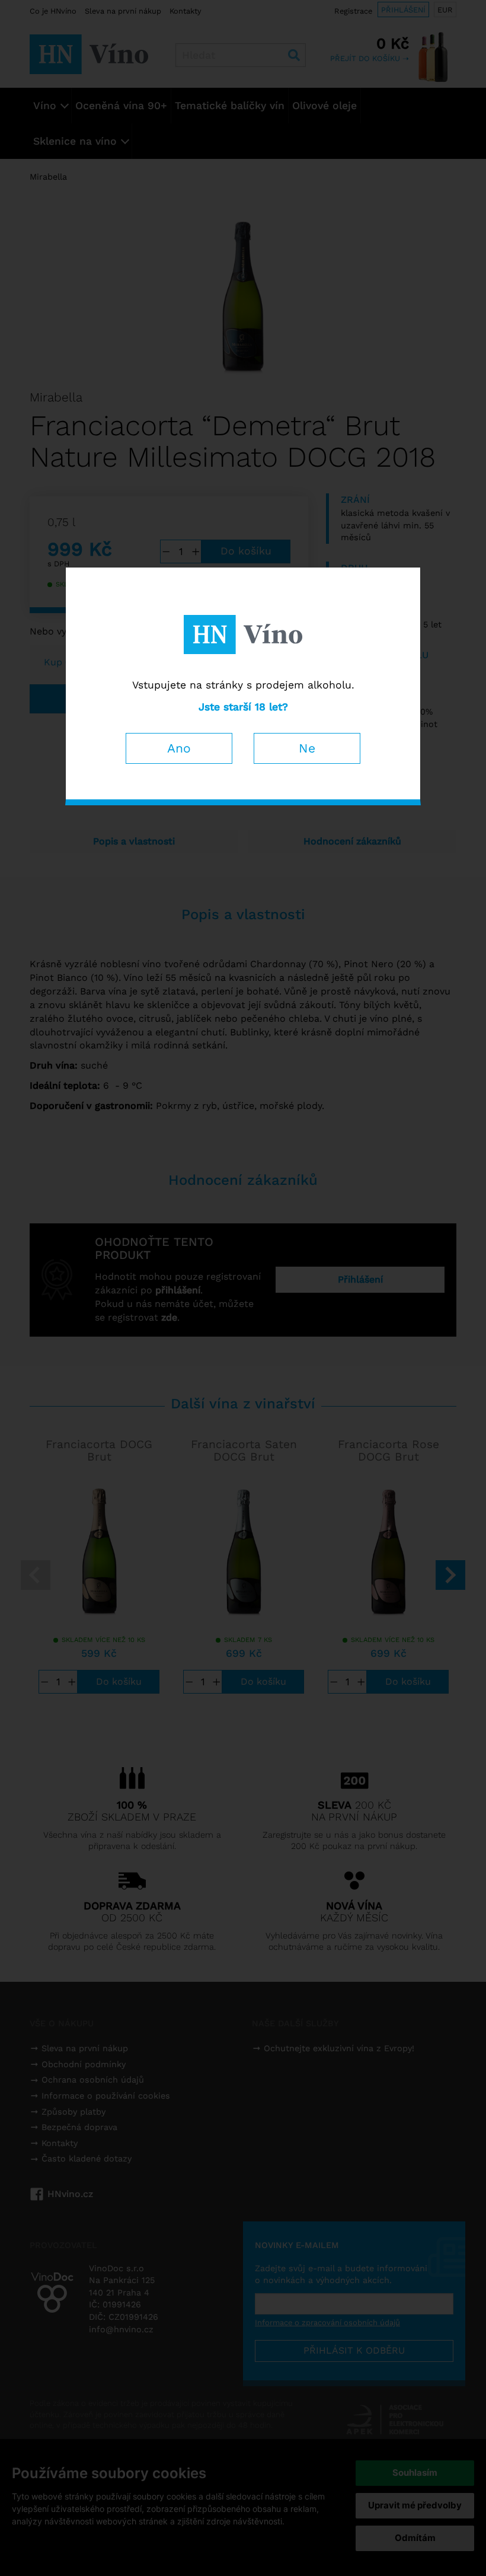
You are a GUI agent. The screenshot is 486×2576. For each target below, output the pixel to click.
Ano (179, 748)
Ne (307, 748)
